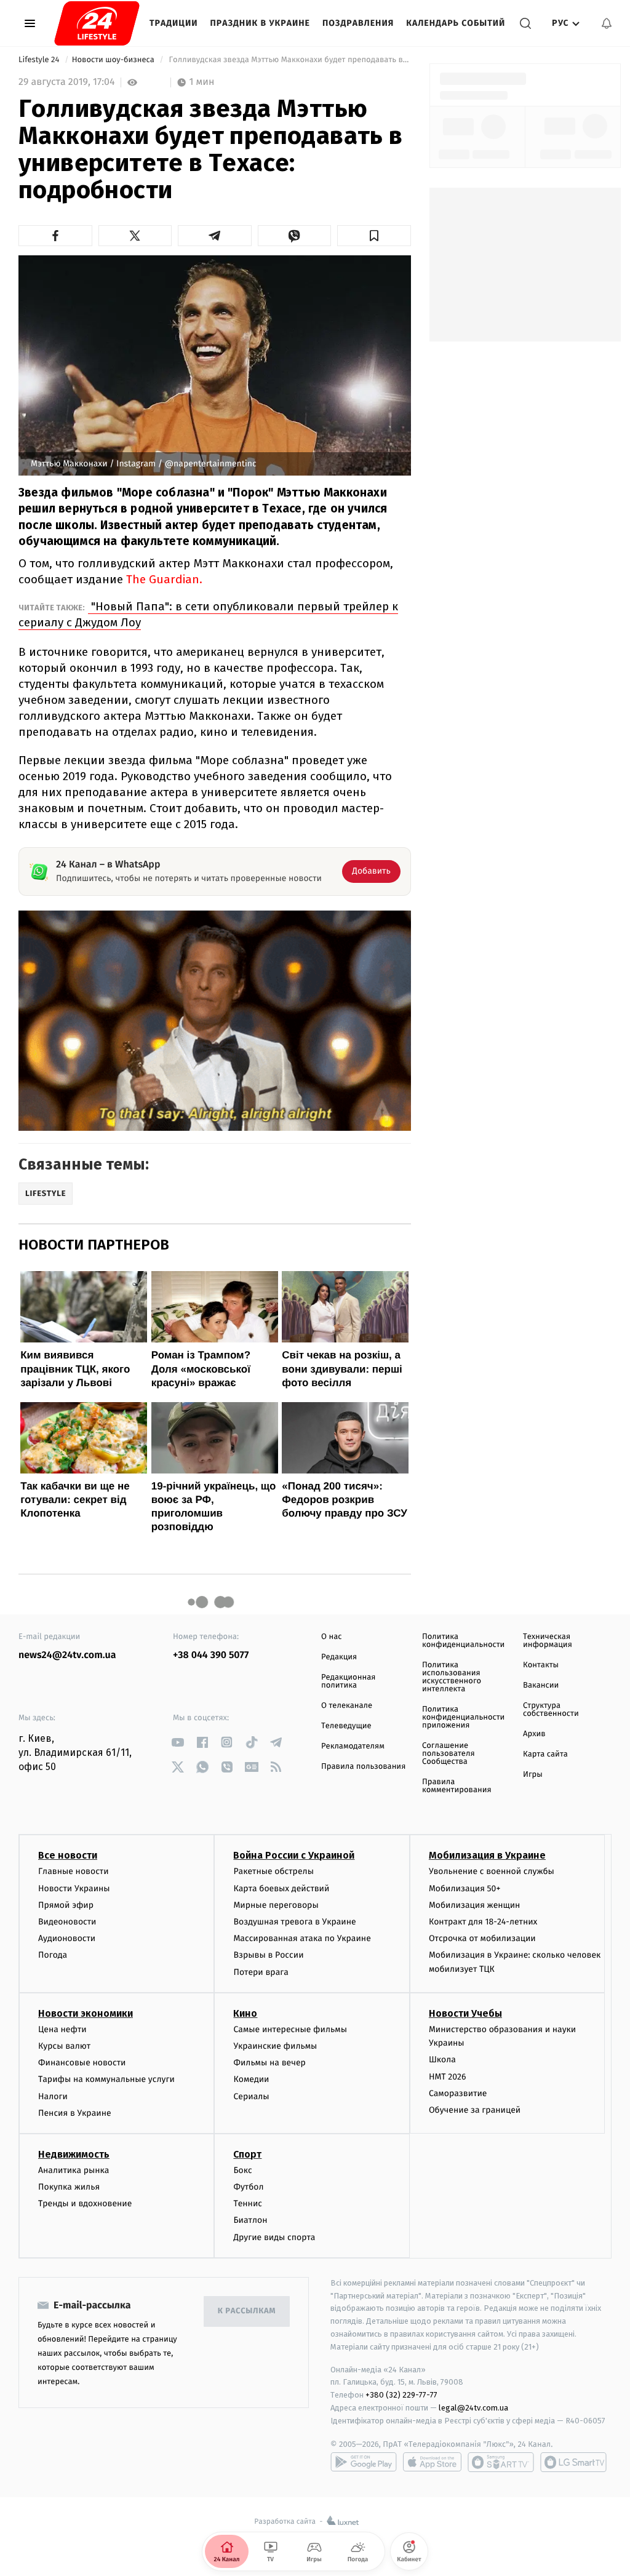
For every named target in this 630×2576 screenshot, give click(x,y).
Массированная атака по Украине (302, 1938)
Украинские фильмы (275, 2046)
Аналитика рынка (74, 2170)
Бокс (242, 2170)
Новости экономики (86, 2013)
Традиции (174, 23)
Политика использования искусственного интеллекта (452, 1677)
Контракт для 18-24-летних (483, 1922)
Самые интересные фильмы (290, 2029)
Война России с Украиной (294, 1855)
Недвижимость (74, 2154)
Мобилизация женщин (475, 1905)
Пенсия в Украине (75, 2113)
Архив (534, 1734)
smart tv (501, 2462)
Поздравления (358, 23)
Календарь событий (456, 23)
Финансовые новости (82, 2063)
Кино (245, 2013)
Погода (53, 1955)
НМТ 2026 (448, 2077)
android (364, 2462)
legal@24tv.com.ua (473, 2408)
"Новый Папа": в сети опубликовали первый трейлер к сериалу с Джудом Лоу (208, 614)
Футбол (248, 2187)
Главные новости (74, 1871)
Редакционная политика (348, 1681)
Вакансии (541, 1685)
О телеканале (347, 1706)
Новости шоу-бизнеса (114, 60)
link (177, 1742)
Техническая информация (548, 1641)
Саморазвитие (458, 2093)
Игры (533, 1775)
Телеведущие (346, 1726)
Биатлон (250, 2220)
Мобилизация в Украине (487, 1855)
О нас (331, 1637)
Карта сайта (545, 1754)
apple (432, 2462)
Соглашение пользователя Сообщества (449, 1754)
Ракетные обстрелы (273, 1871)
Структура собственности (551, 1710)
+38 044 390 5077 (211, 1655)
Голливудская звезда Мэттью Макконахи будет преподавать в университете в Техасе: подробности (289, 60)
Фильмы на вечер (269, 2063)
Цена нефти (62, 2029)
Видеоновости (67, 1922)
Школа (442, 2060)
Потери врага (261, 1972)
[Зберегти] (374, 236)
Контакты (541, 1665)
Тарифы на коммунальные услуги (106, 2079)
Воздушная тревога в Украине (294, 1922)
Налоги (53, 2096)
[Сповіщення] (607, 23)
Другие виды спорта (274, 2237)
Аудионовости (67, 1938)
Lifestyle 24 (40, 60)
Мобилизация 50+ (465, 1888)
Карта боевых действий (281, 1888)
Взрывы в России (268, 1955)
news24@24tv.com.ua (67, 1655)
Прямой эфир (66, 1905)
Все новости (68, 1855)
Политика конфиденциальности (463, 1641)
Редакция (339, 1657)
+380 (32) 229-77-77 (401, 2395)
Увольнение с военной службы (492, 1871)
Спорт (247, 2154)
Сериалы (251, 2096)
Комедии (251, 2079)
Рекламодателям (353, 1746)
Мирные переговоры (276, 1905)
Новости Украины (74, 1888)
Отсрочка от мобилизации (482, 1938)
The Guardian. (164, 579)
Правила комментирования (457, 1786)
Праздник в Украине (260, 23)
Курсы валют (64, 2046)
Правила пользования (363, 1767)
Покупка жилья (69, 2187)
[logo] (97, 23)
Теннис (248, 2203)
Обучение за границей (475, 2110)
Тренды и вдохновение (85, 2203)
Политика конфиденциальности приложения (463, 1717)
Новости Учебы (465, 2013)
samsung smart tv (573, 2462)
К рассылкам (247, 2311)
